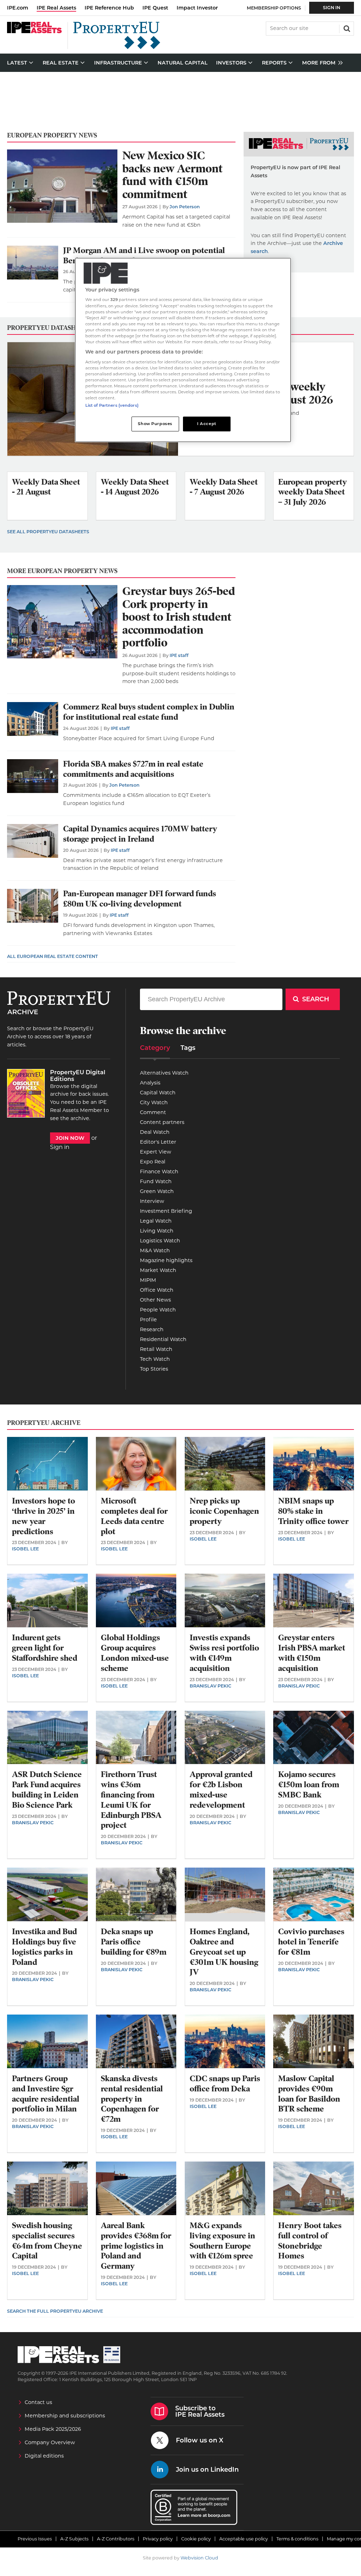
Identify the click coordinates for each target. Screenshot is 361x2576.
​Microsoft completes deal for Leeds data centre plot (134, 1516)
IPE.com (18, 8)
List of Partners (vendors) (112, 405)
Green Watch (157, 1191)
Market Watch (158, 1270)
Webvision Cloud (199, 2558)
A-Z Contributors (116, 2539)
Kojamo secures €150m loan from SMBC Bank (309, 1785)
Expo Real (153, 1162)
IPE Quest (155, 8)
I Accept (207, 424)
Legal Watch (156, 1221)
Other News (155, 1300)
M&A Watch (155, 1250)
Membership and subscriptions (65, 2416)
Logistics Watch (160, 1241)
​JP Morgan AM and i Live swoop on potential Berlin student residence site (144, 256)
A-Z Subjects (74, 2539)
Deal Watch (155, 1132)
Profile (148, 1320)
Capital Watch (158, 1093)
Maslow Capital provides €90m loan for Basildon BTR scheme (309, 2094)
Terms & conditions (297, 2539)
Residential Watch (163, 1339)
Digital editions (44, 2456)
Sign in (60, 1147)
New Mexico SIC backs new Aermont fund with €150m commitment (173, 175)
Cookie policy (196, 2539)
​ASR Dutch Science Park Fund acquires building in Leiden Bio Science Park (47, 1790)
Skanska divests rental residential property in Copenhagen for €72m (132, 2099)
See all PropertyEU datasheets (48, 532)
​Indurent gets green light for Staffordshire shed (45, 1648)
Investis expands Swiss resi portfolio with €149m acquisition (224, 1653)
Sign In (332, 8)
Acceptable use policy (244, 2539)
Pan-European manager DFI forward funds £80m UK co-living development (140, 899)
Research (152, 1329)
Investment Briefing (166, 1211)
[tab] (155, 1050)
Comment (153, 1112)
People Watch (158, 1310)
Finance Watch (159, 1172)
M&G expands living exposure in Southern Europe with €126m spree (222, 2241)
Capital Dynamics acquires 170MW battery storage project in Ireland (140, 834)
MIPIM (148, 1280)
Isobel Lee (25, 1549)
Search (346, 28)
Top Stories (154, 1369)
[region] (183, 350)
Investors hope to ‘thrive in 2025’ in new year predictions (44, 1516)
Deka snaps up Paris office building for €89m (134, 1942)
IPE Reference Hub (109, 8)
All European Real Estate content (53, 956)
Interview (152, 1201)
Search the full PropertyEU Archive (55, 2311)
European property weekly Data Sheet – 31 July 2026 (313, 492)
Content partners (162, 1122)
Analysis (150, 1083)
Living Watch (157, 1231)
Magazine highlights (166, 1260)
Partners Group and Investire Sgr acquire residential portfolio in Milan (46, 2094)
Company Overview (50, 2442)
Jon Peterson (185, 207)
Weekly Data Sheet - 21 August (46, 487)
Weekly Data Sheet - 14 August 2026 (135, 487)
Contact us (38, 2402)
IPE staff (179, 655)
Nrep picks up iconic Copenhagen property (224, 1511)
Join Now (70, 1138)
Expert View (156, 1152)
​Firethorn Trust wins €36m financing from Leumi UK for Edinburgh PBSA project (131, 1800)
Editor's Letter (158, 1142)
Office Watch (157, 1290)
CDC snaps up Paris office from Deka (225, 2084)
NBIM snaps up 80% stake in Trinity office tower (313, 1511)
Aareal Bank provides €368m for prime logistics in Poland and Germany (136, 2246)
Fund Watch (156, 1181)
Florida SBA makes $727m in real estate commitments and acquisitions (133, 769)
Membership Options (274, 8)
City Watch (154, 1102)
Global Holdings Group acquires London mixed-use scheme (135, 1653)
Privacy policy (158, 2539)
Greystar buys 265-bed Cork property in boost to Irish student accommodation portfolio (179, 617)
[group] (321, 63)
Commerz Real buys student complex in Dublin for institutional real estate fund (149, 712)
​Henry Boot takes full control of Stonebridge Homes (310, 2241)
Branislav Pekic (210, 1686)
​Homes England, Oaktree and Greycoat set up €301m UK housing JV (224, 1952)
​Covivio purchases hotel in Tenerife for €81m (311, 1942)
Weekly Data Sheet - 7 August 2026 (224, 487)
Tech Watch (155, 1359)
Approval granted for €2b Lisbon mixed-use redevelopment (221, 1790)
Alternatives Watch (164, 1073)
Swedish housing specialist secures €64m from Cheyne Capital (47, 2241)
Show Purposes (155, 424)
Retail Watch (156, 1349)
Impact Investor (197, 8)
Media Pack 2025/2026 (53, 2429)
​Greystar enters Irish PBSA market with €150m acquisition (312, 1653)
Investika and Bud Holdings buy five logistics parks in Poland (44, 1947)
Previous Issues (35, 2539)
